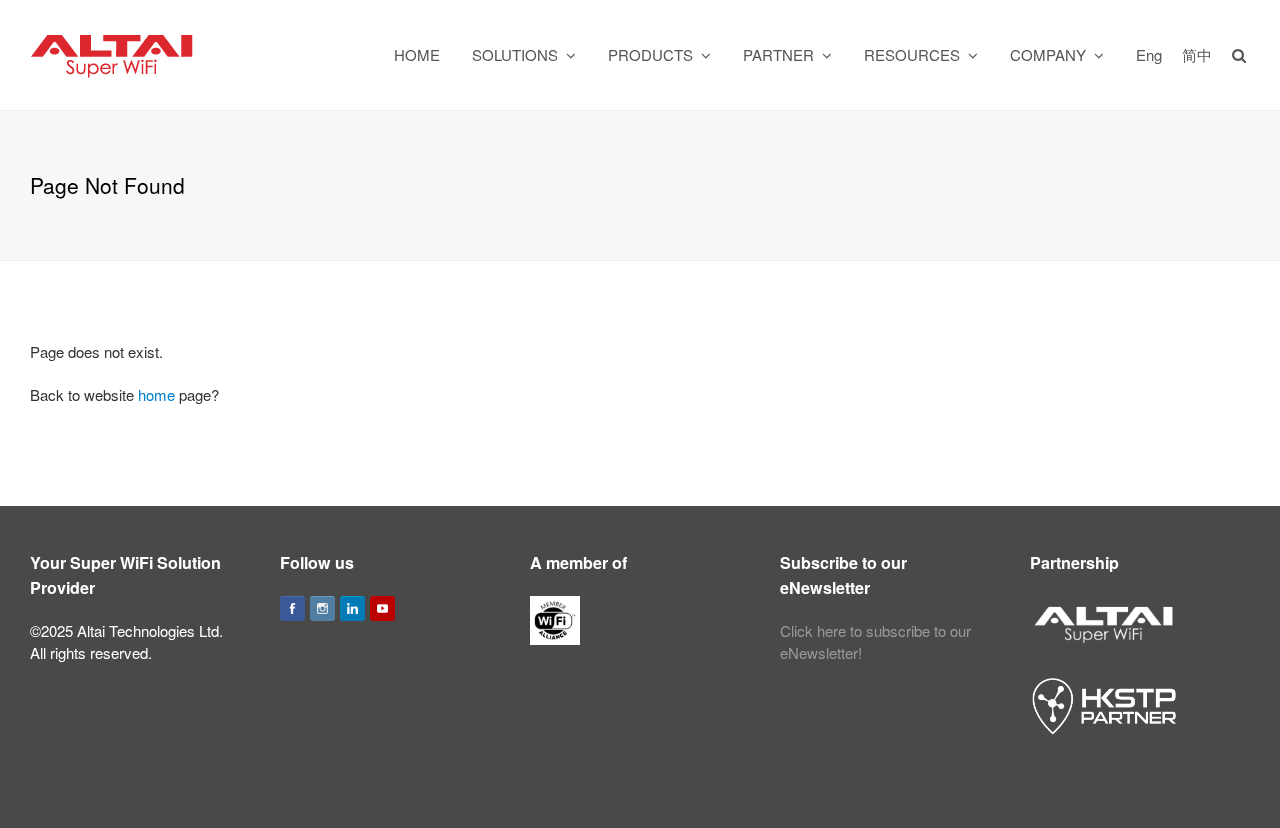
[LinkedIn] (352, 608)
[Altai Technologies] (113, 52)
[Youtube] (382, 608)
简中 (1197, 54)
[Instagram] (322, 608)
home (156, 394)
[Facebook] (292, 608)
